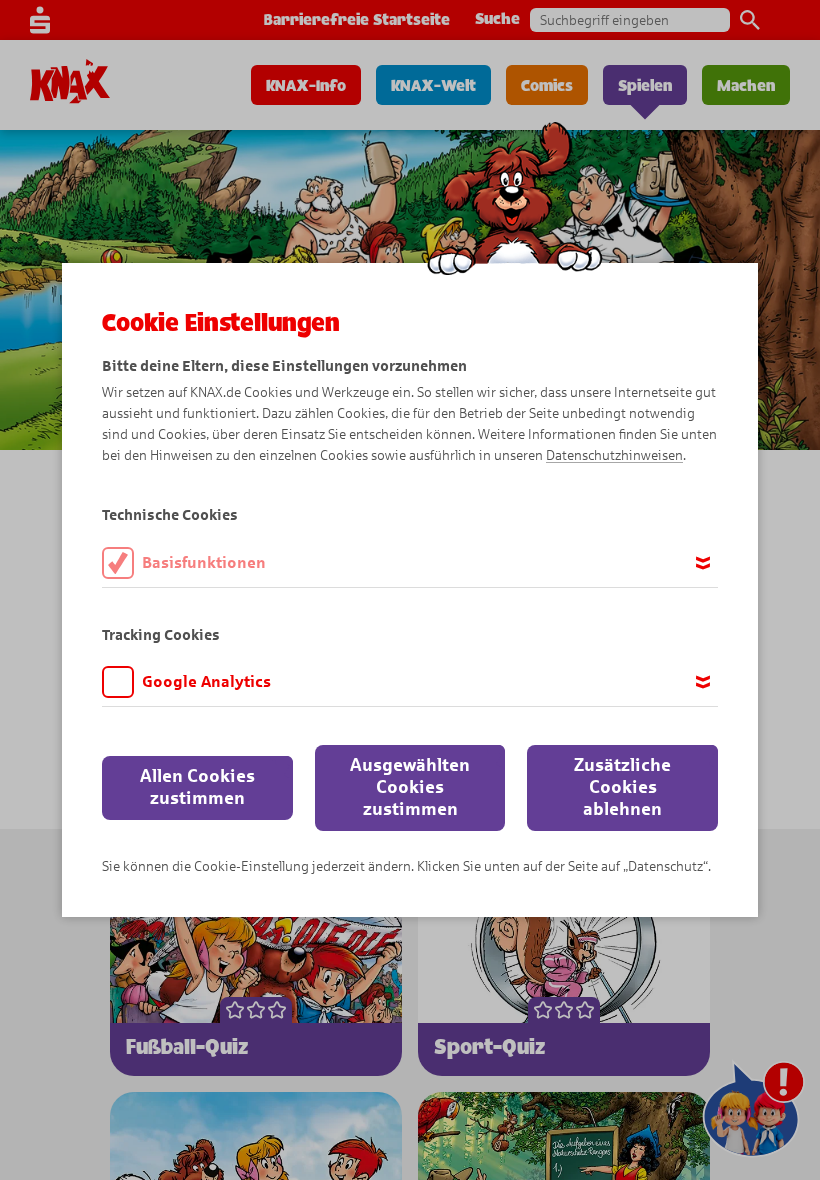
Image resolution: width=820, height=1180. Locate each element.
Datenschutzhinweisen (614, 455)
